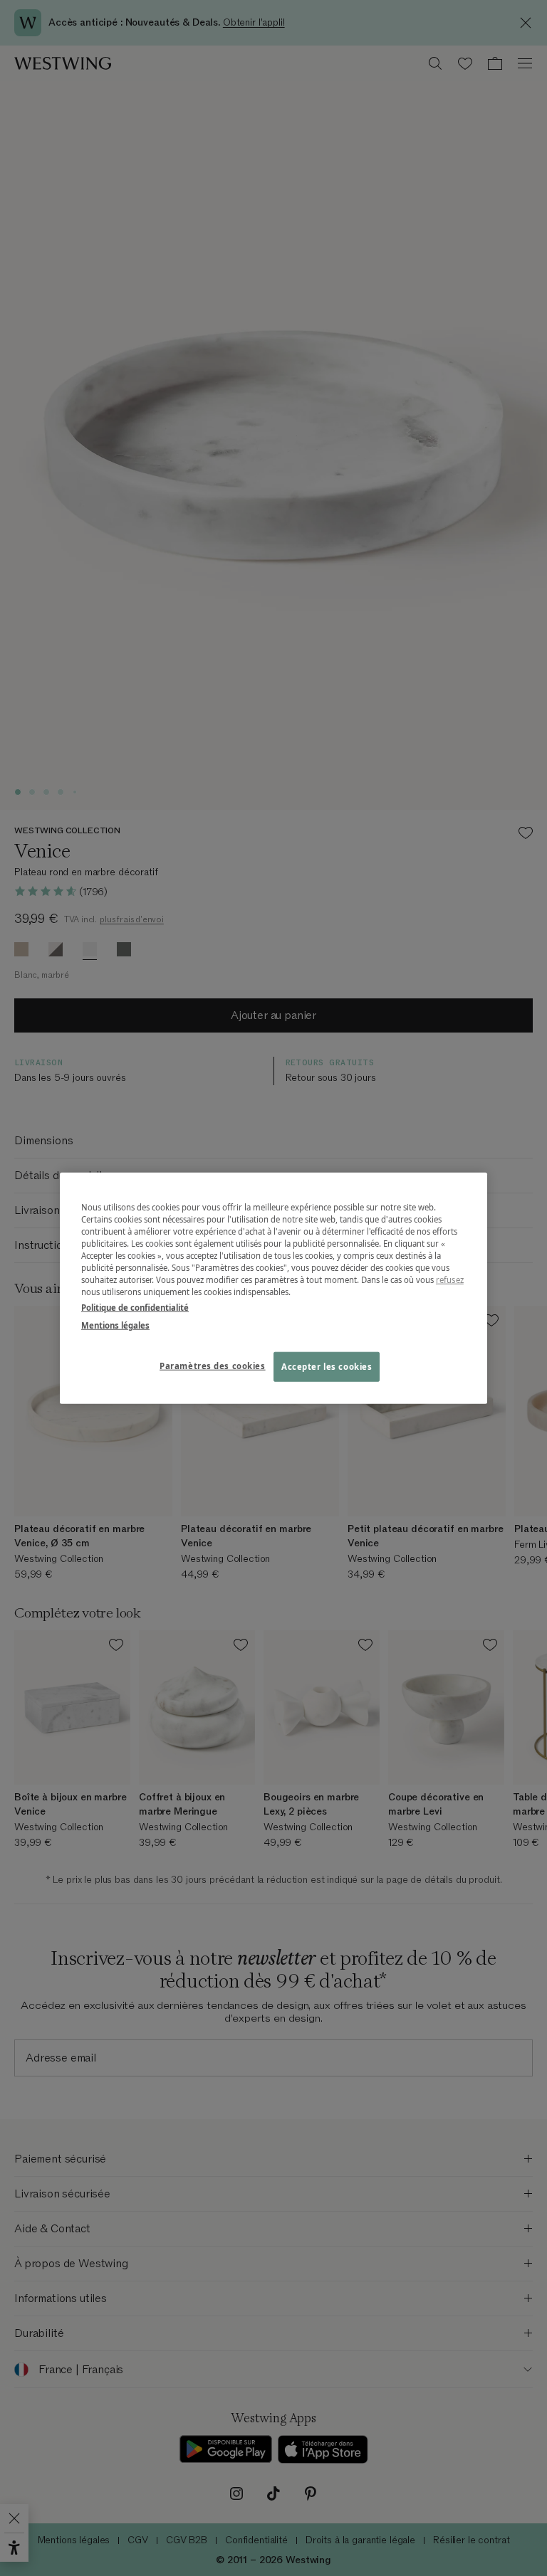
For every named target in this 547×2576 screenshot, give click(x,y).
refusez (450, 1280)
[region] (273, 1288)
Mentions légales (115, 1325)
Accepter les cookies (327, 1366)
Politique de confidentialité (135, 1307)
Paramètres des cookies (213, 1365)
